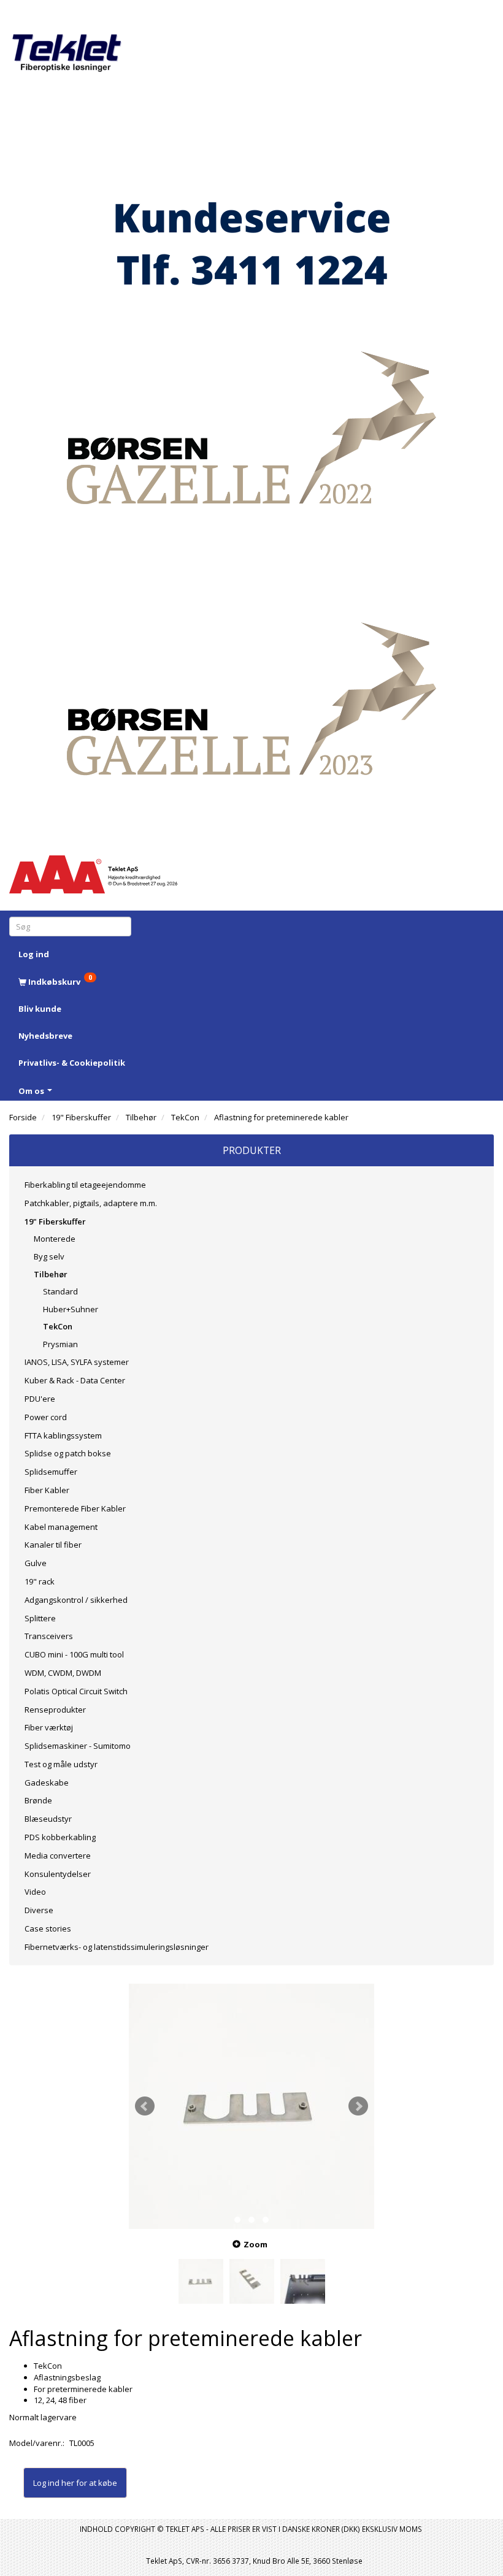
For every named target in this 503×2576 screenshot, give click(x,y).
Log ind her (54, 2483)
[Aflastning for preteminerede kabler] (251, 2106)
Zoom (255, 2244)
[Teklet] (67, 44)
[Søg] (124, 926)
